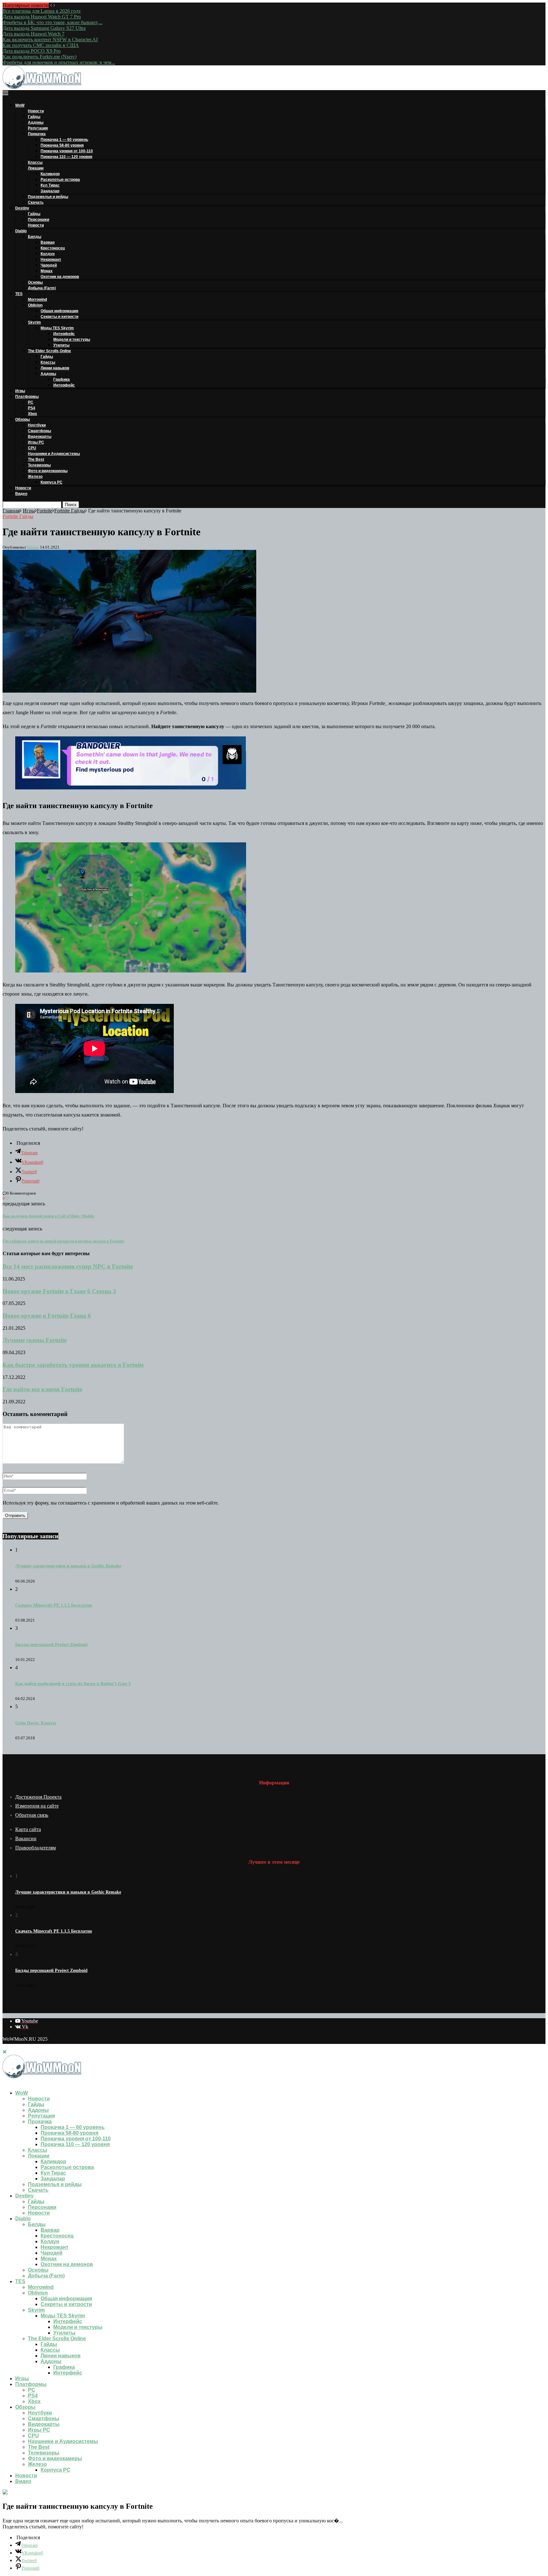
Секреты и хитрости (59, 317)
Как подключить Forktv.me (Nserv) (39, 57)
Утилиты (61, 345)
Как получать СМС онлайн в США (41, 45)
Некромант (51, 260)
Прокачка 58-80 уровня (62, 145)
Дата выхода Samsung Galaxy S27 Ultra (44, 28)
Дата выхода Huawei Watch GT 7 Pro (42, 17)
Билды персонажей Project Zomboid (51, 1645)
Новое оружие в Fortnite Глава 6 (47, 1316)
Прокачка (37, 134)
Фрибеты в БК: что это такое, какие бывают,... (52, 22)
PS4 (32, 408)
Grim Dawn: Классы (36, 1723)
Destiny (22, 208)
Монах (47, 271)
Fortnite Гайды (70, 511)
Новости (36, 111)
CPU (32, 448)
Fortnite (45, 511)
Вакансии (26, 1838)
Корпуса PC (52, 482)
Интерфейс (64, 334)
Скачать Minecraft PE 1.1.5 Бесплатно (54, 1605)
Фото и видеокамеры (48, 471)
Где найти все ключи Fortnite (42, 1389)
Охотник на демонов (60, 277)
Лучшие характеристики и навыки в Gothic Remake (68, 1566)
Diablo (21, 231)
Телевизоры (39, 465)
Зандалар (50, 191)
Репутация (38, 128)
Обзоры (23, 419)
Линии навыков (55, 368)
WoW (20, 105)
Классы (35, 162)
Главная (11, 511)
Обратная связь (32, 1815)
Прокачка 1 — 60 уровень (64, 140)
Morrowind (37, 300)
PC (31, 402)
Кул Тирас (50, 185)
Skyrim (34, 322)
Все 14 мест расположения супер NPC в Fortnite (68, 1266)
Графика (62, 379)
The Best (36, 459)
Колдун (48, 254)
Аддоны (36, 122)
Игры (20, 391)
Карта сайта (28, 1829)
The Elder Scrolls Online (49, 351)
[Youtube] (4, 2082)
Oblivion (35, 305)
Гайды (34, 117)
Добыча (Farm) (42, 288)
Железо (35, 477)
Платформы (27, 397)
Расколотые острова (60, 180)
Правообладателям (36, 1848)
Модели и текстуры (72, 339)
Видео (21, 494)
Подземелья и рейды (48, 197)
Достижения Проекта (38, 1797)
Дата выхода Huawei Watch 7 (33, 34)
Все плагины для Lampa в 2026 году (42, 11)
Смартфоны (39, 431)
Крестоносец (53, 248)
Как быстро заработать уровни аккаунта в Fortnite (73, 1365)
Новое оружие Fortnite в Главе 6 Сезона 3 (59, 1291)
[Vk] (10, 2082)
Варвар (48, 242)
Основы (35, 282)
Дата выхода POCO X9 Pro (32, 51)
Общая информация (59, 311)
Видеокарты (40, 437)
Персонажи (39, 220)
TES (19, 294)
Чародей (49, 265)
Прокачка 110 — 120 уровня (66, 157)
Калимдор (50, 174)
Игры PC (36, 442)
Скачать (36, 202)
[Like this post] (7, 1198)
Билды (35, 237)
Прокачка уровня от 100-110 (67, 151)
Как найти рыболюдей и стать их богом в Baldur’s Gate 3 (73, 1684)
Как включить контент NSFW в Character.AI (50, 40)
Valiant (33, 547)
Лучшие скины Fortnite (35, 1340)
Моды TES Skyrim (57, 328)
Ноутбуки (37, 425)
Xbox (33, 414)
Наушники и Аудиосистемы (54, 454)
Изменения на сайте (37, 1806)
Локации (36, 168)
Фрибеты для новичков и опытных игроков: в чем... (59, 62)
